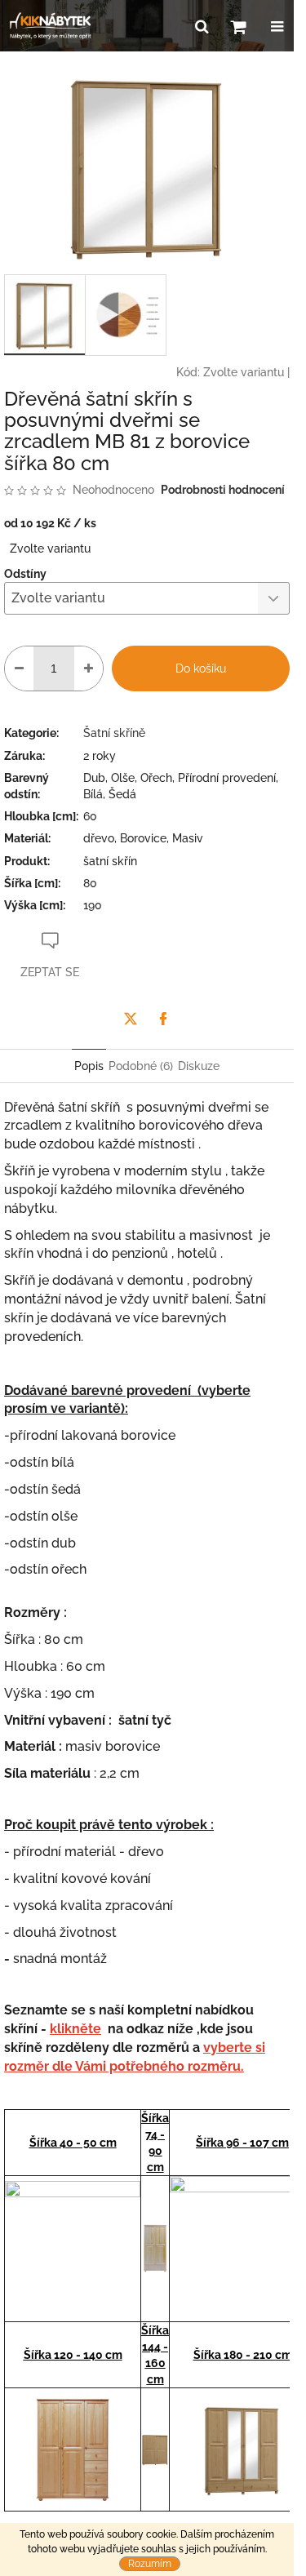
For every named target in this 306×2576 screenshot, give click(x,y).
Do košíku (201, 668)
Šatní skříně (114, 733)
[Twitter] (131, 1019)
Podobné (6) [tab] (141, 1066)
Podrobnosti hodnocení (223, 490)
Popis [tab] (89, 1066)
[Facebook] (163, 1019)
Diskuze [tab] (199, 1066)
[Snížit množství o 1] (19, 668)
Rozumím (150, 2564)
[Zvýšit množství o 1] (89, 668)
